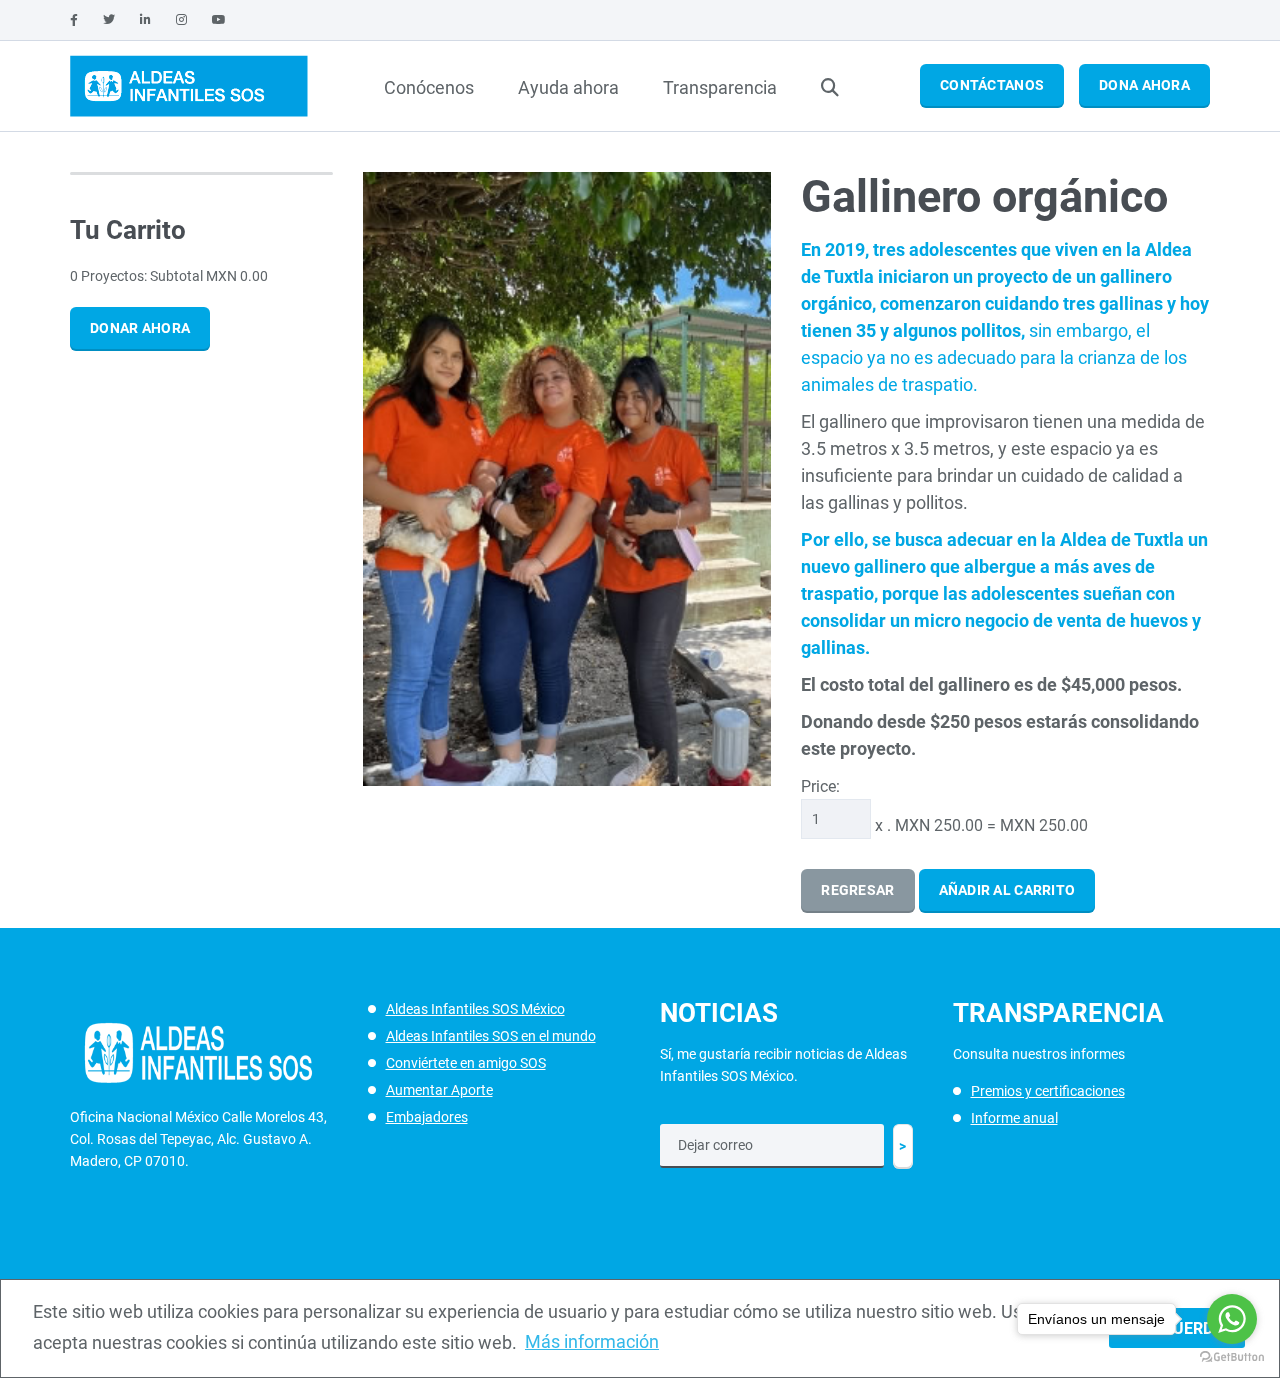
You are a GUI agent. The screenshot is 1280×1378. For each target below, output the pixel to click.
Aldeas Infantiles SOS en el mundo (491, 1036)
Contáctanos (992, 85)
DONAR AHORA (140, 328)
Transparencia (720, 87)
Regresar (857, 890)
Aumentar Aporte (439, 1090)
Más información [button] (592, 1341)
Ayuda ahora (568, 87)
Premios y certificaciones (1048, 1091)
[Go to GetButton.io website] (1232, 1357)
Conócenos (429, 87)
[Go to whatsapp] (1232, 1319)
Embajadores (427, 1117)
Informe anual (1014, 1118)
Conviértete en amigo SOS (466, 1063)
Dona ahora (1144, 85)
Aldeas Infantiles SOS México (475, 1009)
